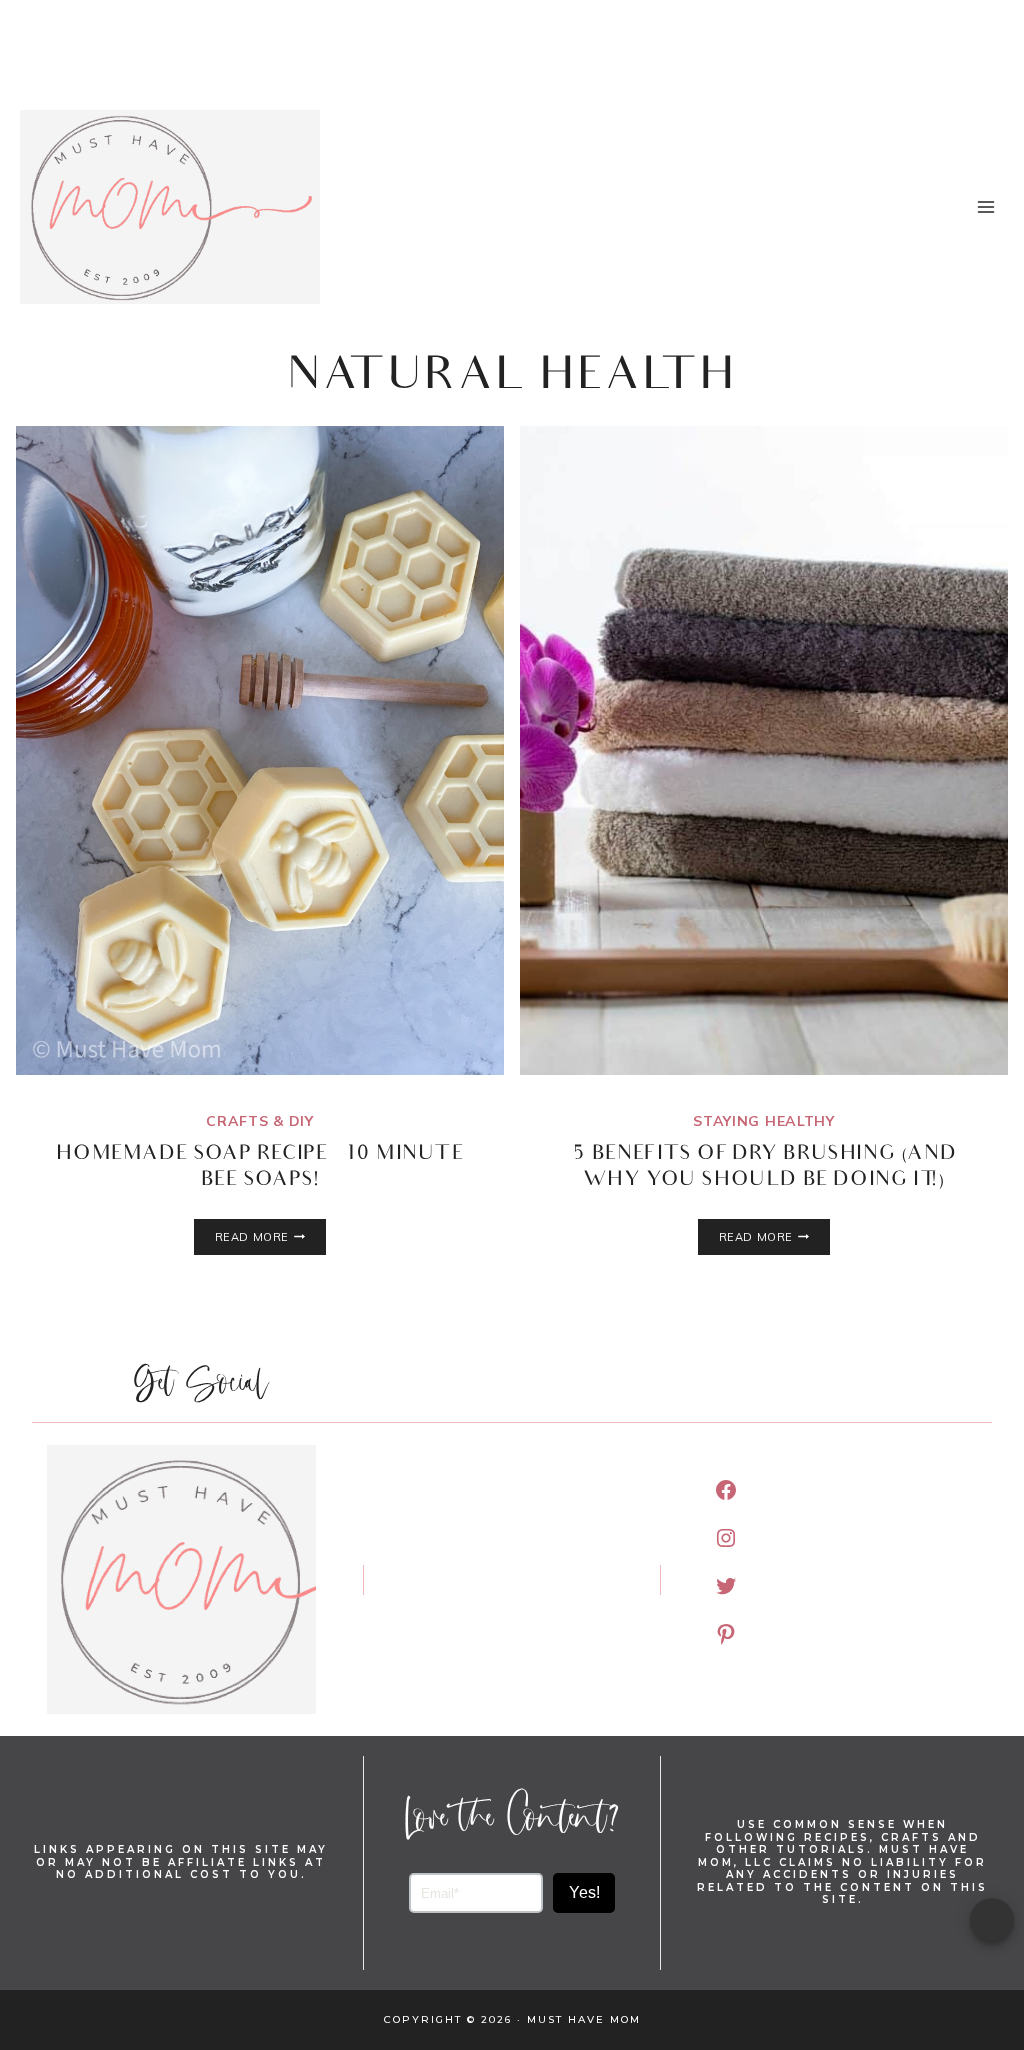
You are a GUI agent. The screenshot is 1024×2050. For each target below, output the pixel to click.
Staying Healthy (764, 1121)
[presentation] (260, 750)
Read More (270, 1237)
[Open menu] (985, 206)
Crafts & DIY (259, 1121)
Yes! (584, 1892)
